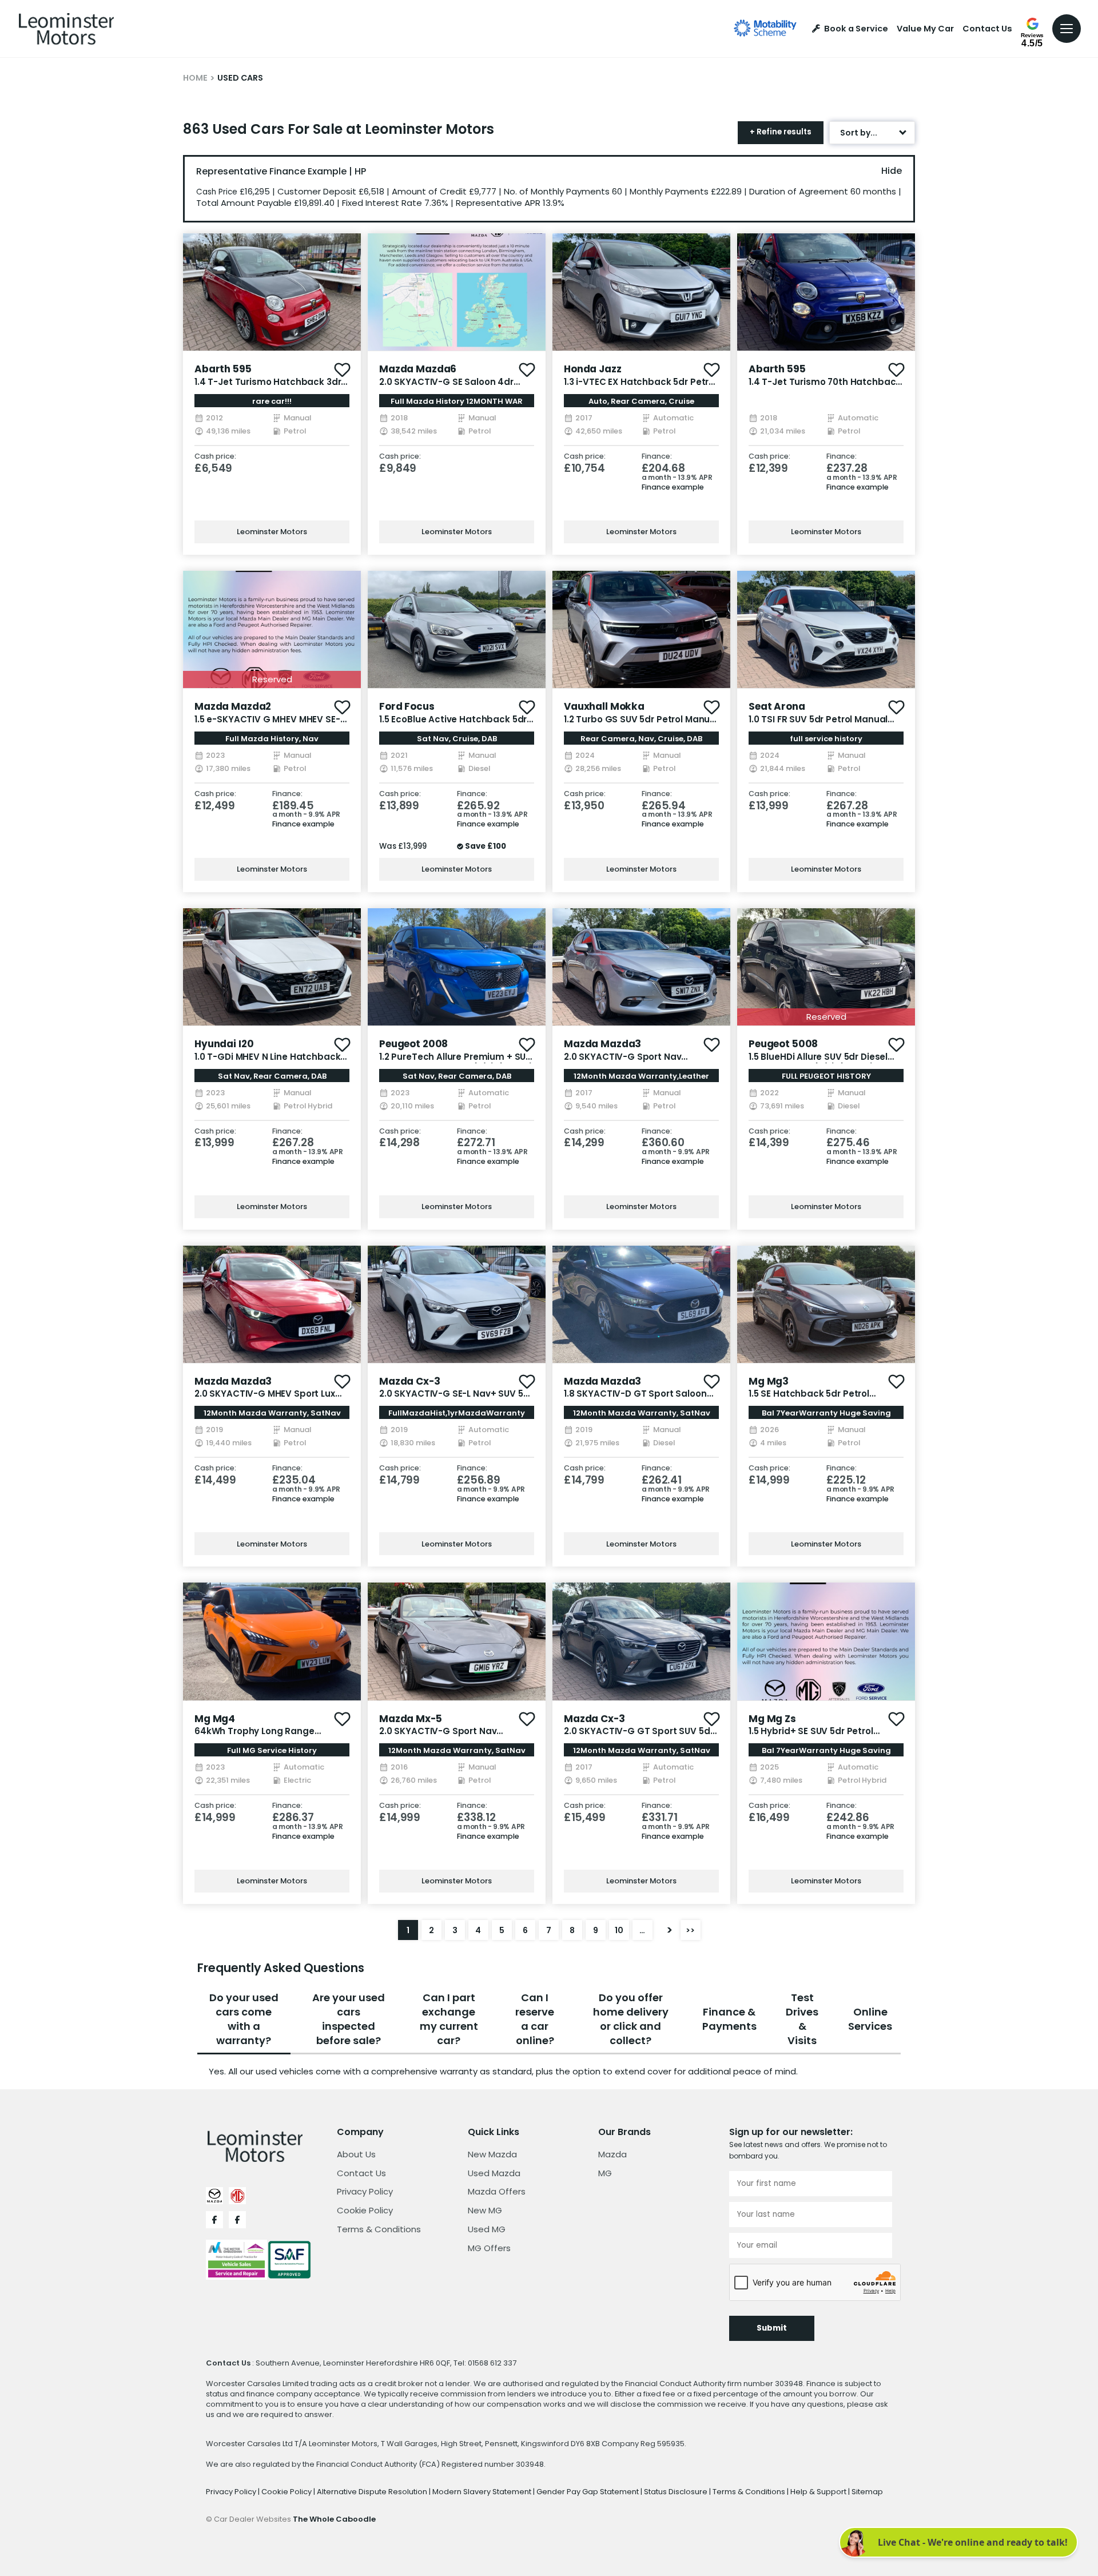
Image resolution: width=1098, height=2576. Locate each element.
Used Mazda (494, 2173)
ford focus (407, 706)
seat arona (777, 706)
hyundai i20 (224, 1044)
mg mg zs (772, 1719)
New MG (485, 2210)
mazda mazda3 (602, 1044)
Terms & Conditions (379, 2229)
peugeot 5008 (783, 1044)
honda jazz (593, 369)
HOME (195, 78)
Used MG (487, 2229)
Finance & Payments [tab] (729, 2019)
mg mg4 (215, 1719)
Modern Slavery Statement (483, 2492)
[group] (272, 292)
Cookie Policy (365, 2210)
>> (690, 1930)
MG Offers (489, 2248)
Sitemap (867, 2492)
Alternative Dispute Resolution (373, 2492)
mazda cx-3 (410, 1381)
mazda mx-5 (411, 1719)
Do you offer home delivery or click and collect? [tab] (631, 2019)
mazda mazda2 (233, 706)
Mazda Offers (497, 2191)
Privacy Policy (365, 2191)
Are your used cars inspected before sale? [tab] (349, 2019)
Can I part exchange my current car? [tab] (449, 2019)
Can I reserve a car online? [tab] (535, 2019)
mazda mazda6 (418, 369)
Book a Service (856, 29)
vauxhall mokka (604, 706)
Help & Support (819, 2492)
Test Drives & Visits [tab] (802, 2019)
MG (605, 2173)
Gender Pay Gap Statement (588, 2492)
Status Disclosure (677, 2492)
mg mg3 (769, 1381)
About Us (356, 2154)
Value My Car (925, 29)
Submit (772, 2328)
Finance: (657, 457)
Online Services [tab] (870, 2019)
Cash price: (215, 457)
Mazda (612, 2154)
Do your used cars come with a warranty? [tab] (244, 2019)
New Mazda (492, 2154)
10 (619, 1930)
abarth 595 (223, 369)
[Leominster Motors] (66, 29)
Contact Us (987, 29)
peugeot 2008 (413, 1044)
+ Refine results (781, 132)
